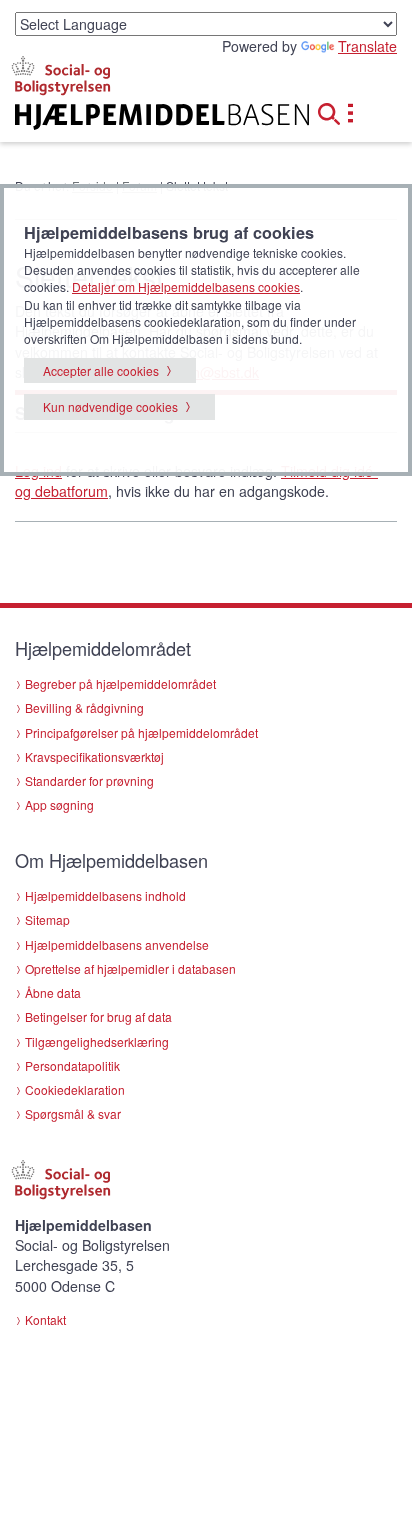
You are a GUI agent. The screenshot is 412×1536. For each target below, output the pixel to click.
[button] (335, 111)
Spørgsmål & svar (73, 1113)
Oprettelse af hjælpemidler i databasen (130, 968)
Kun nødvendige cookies (110, 406)
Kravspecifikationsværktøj (94, 756)
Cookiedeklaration (75, 1089)
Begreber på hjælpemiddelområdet (120, 683)
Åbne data (53, 992)
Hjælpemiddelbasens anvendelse (117, 944)
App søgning (59, 804)
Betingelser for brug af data (98, 1016)
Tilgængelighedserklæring (97, 1041)
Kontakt (45, 1319)
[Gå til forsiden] (137, 117)
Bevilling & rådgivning (84, 707)
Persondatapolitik (72, 1065)
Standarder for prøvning (89, 780)
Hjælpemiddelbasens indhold (105, 895)
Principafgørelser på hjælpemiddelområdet (141, 732)
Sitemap (47, 919)
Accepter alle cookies (101, 370)
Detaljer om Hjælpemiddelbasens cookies (186, 286)
